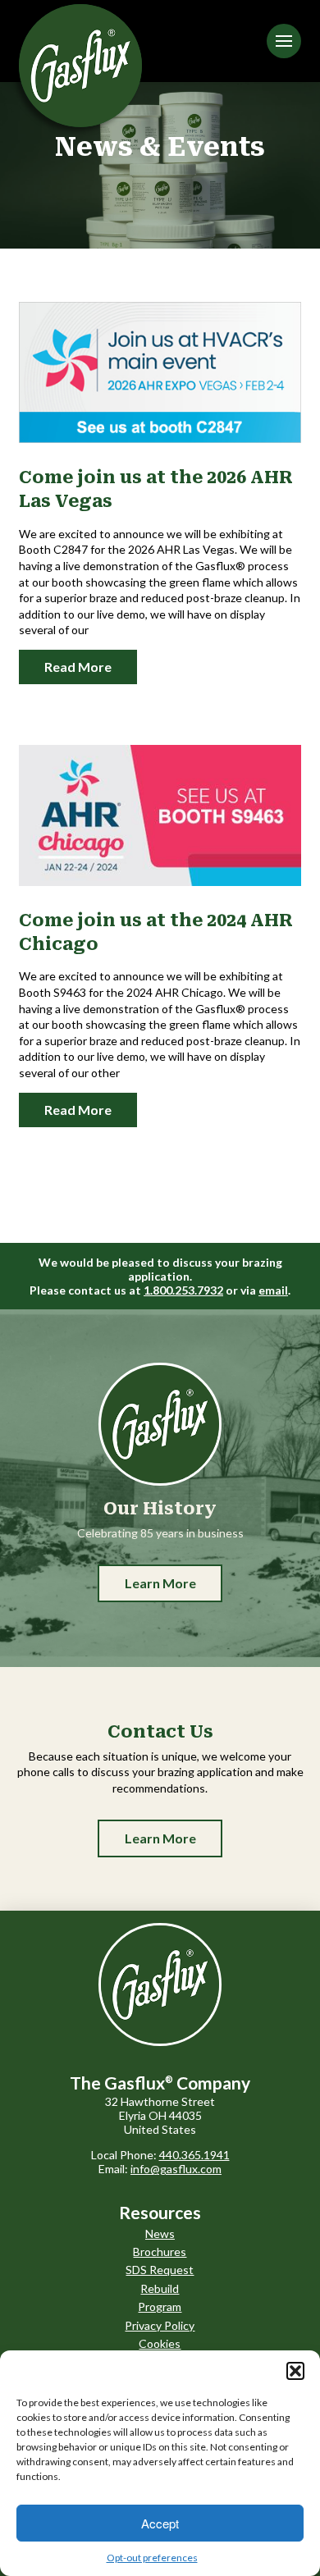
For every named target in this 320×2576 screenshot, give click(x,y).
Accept (160, 2523)
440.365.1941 (194, 2155)
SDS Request (160, 2270)
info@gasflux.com (176, 2169)
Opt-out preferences (152, 2558)
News (160, 2233)
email (273, 1290)
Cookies (160, 2343)
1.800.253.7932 (183, 1290)
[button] (295, 2371)
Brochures (160, 2252)
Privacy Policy (160, 2325)
